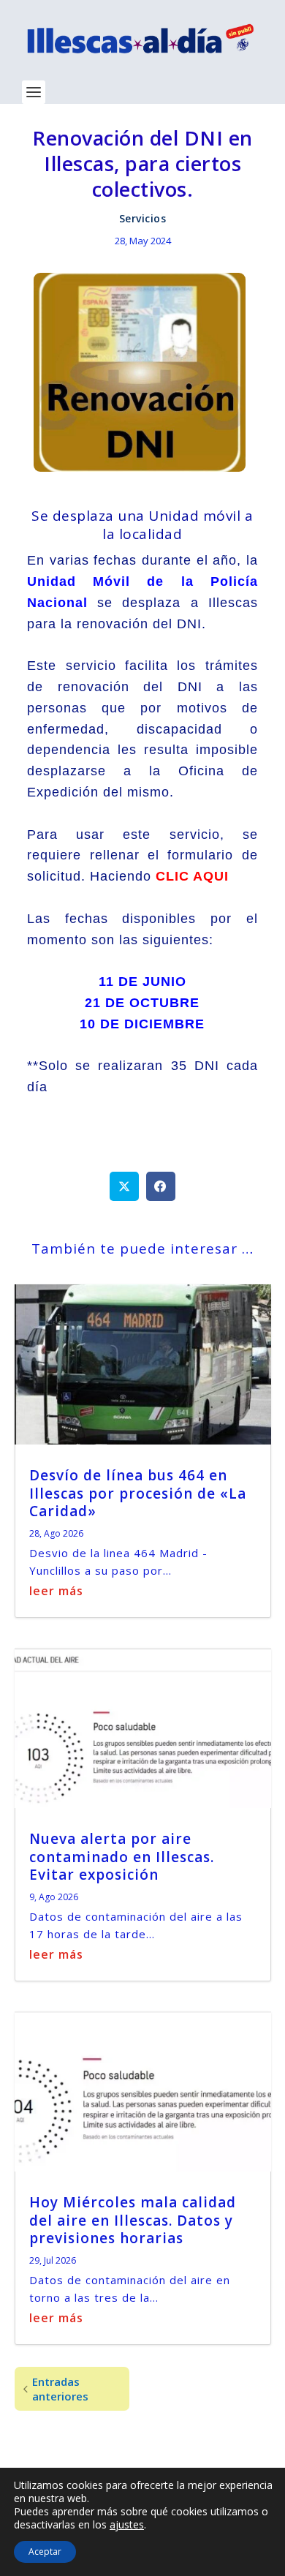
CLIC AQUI (192, 876)
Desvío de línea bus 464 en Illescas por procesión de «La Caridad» (138, 1493)
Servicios (143, 218)
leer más (56, 1591)
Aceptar (45, 2551)
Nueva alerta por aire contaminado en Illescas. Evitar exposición (122, 1857)
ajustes (127, 2525)
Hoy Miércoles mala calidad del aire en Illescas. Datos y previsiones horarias (133, 2220)
